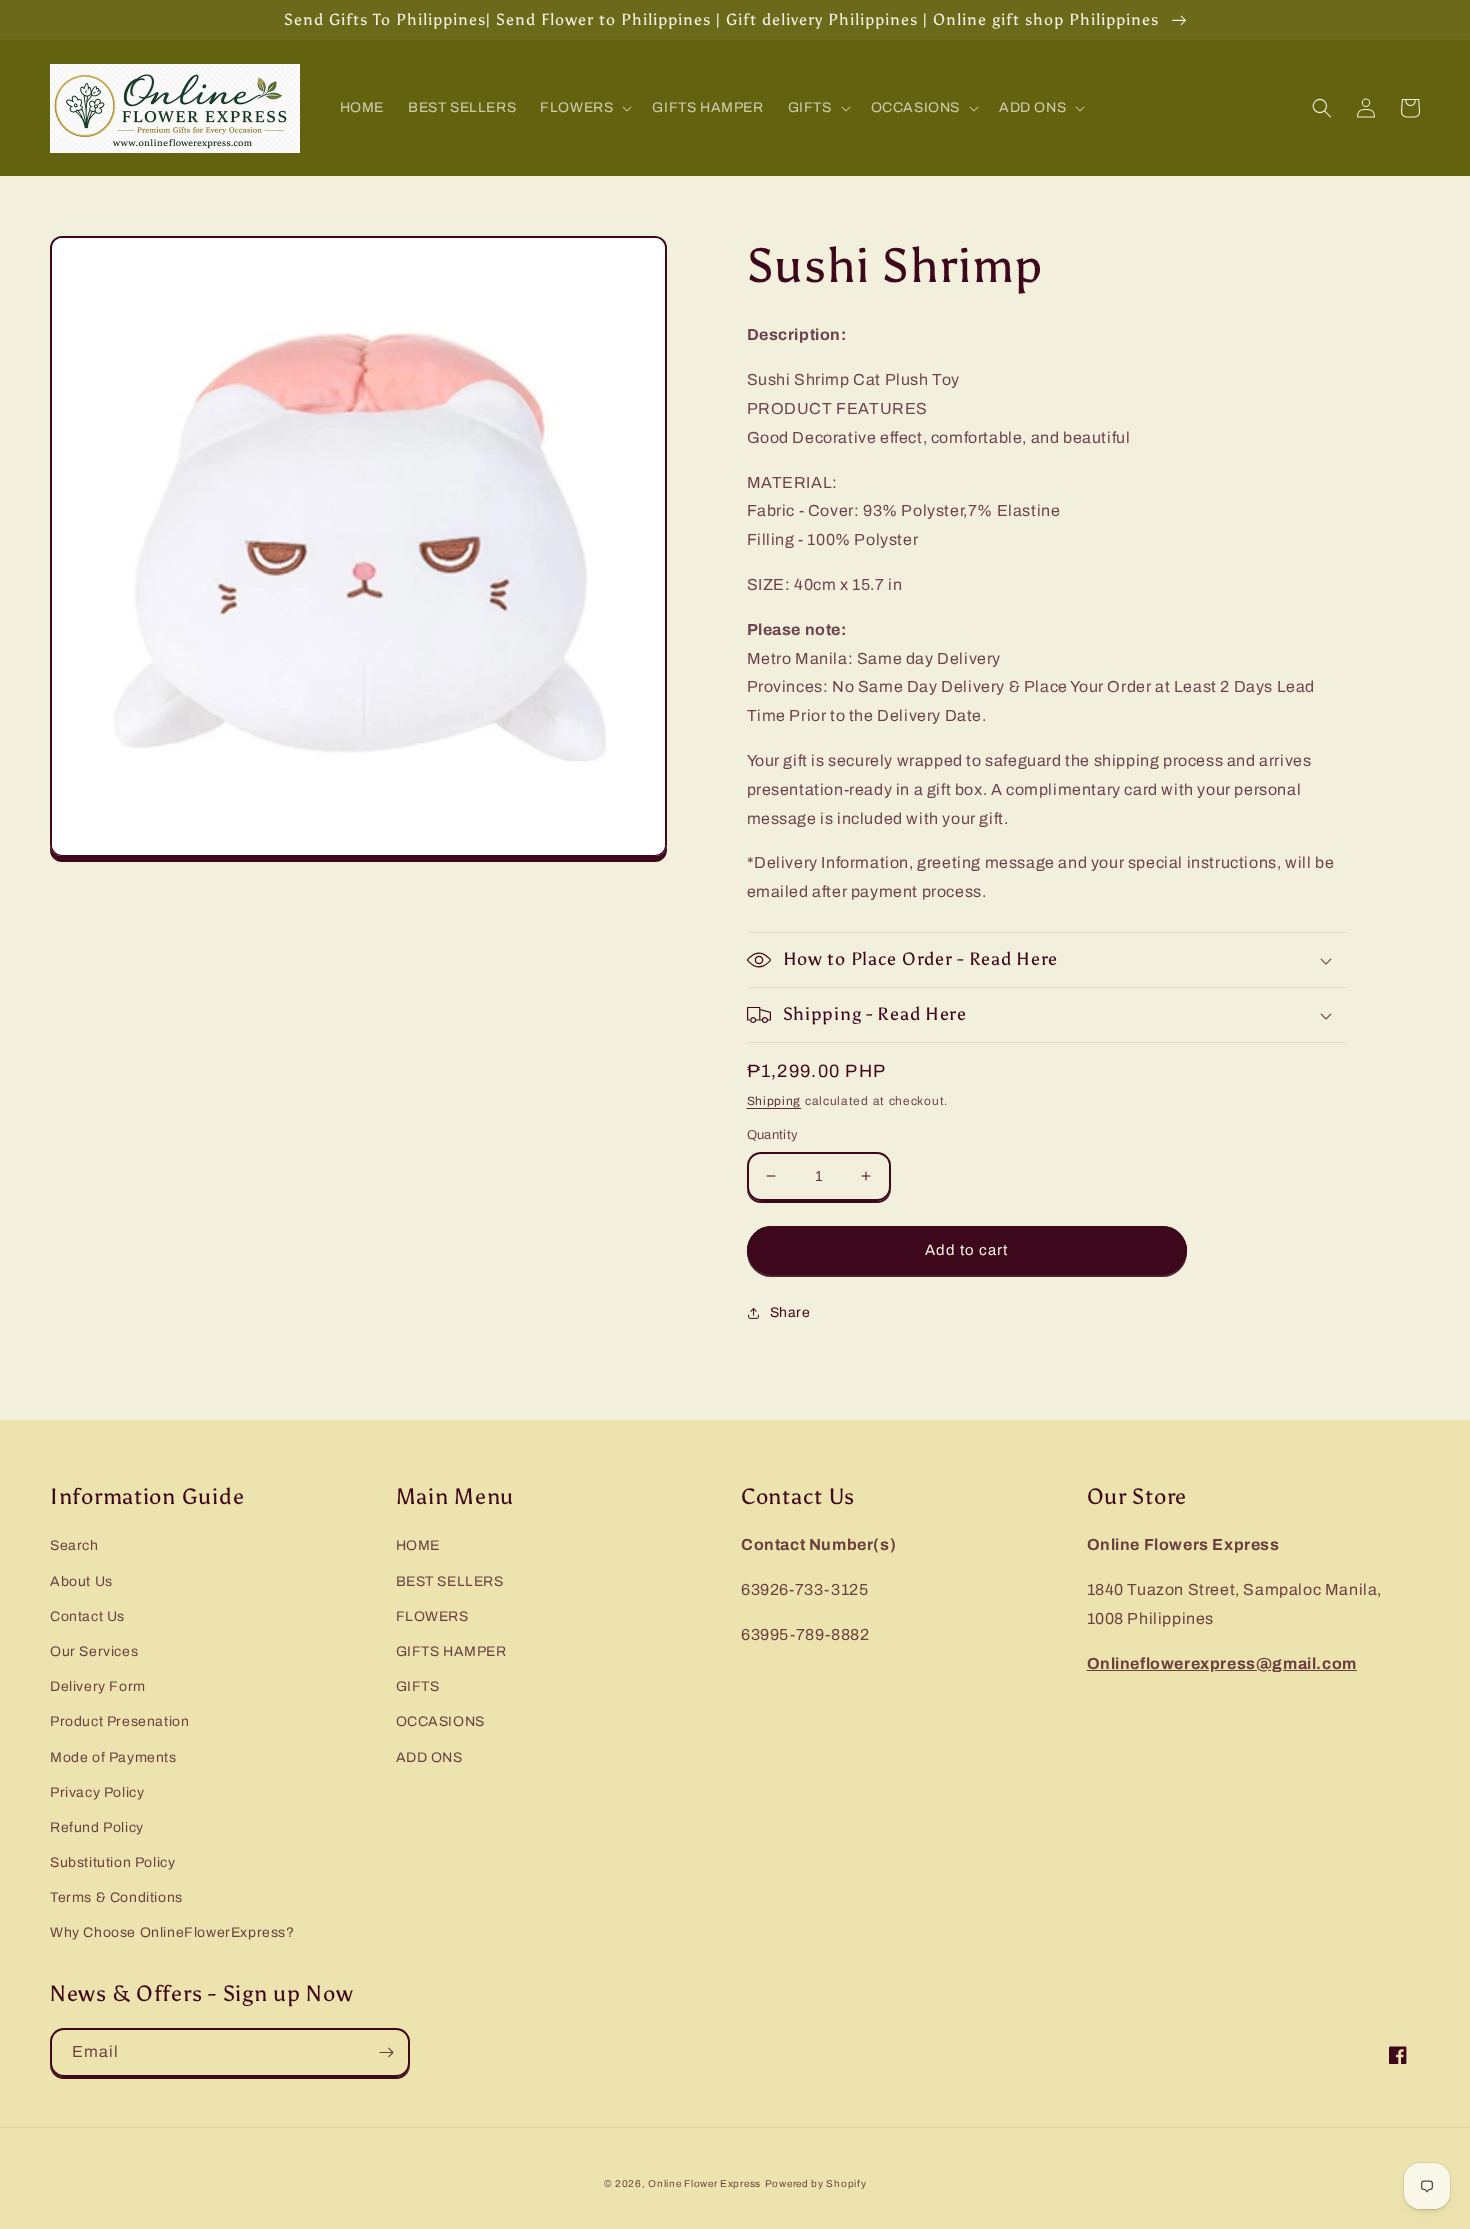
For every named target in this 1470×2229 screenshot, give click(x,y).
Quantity (773, 1135)
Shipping (774, 1101)
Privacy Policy (97, 1792)
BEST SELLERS (450, 1581)
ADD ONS (429, 1757)
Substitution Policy (112, 1862)
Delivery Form (98, 1686)
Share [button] (790, 1312)
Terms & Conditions (116, 1897)
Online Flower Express (704, 2183)
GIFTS (418, 1686)
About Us (81, 1581)
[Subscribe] (386, 2052)
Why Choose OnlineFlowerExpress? (172, 1932)
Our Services (94, 1651)
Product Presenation (119, 1721)
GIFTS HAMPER (451, 1651)
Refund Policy (97, 1827)
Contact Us (87, 1616)
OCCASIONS (440, 1721)
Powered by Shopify (816, 2183)
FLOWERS (432, 1616)
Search (74, 1545)
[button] (584, 108)
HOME (418, 1545)
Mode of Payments (113, 1757)
